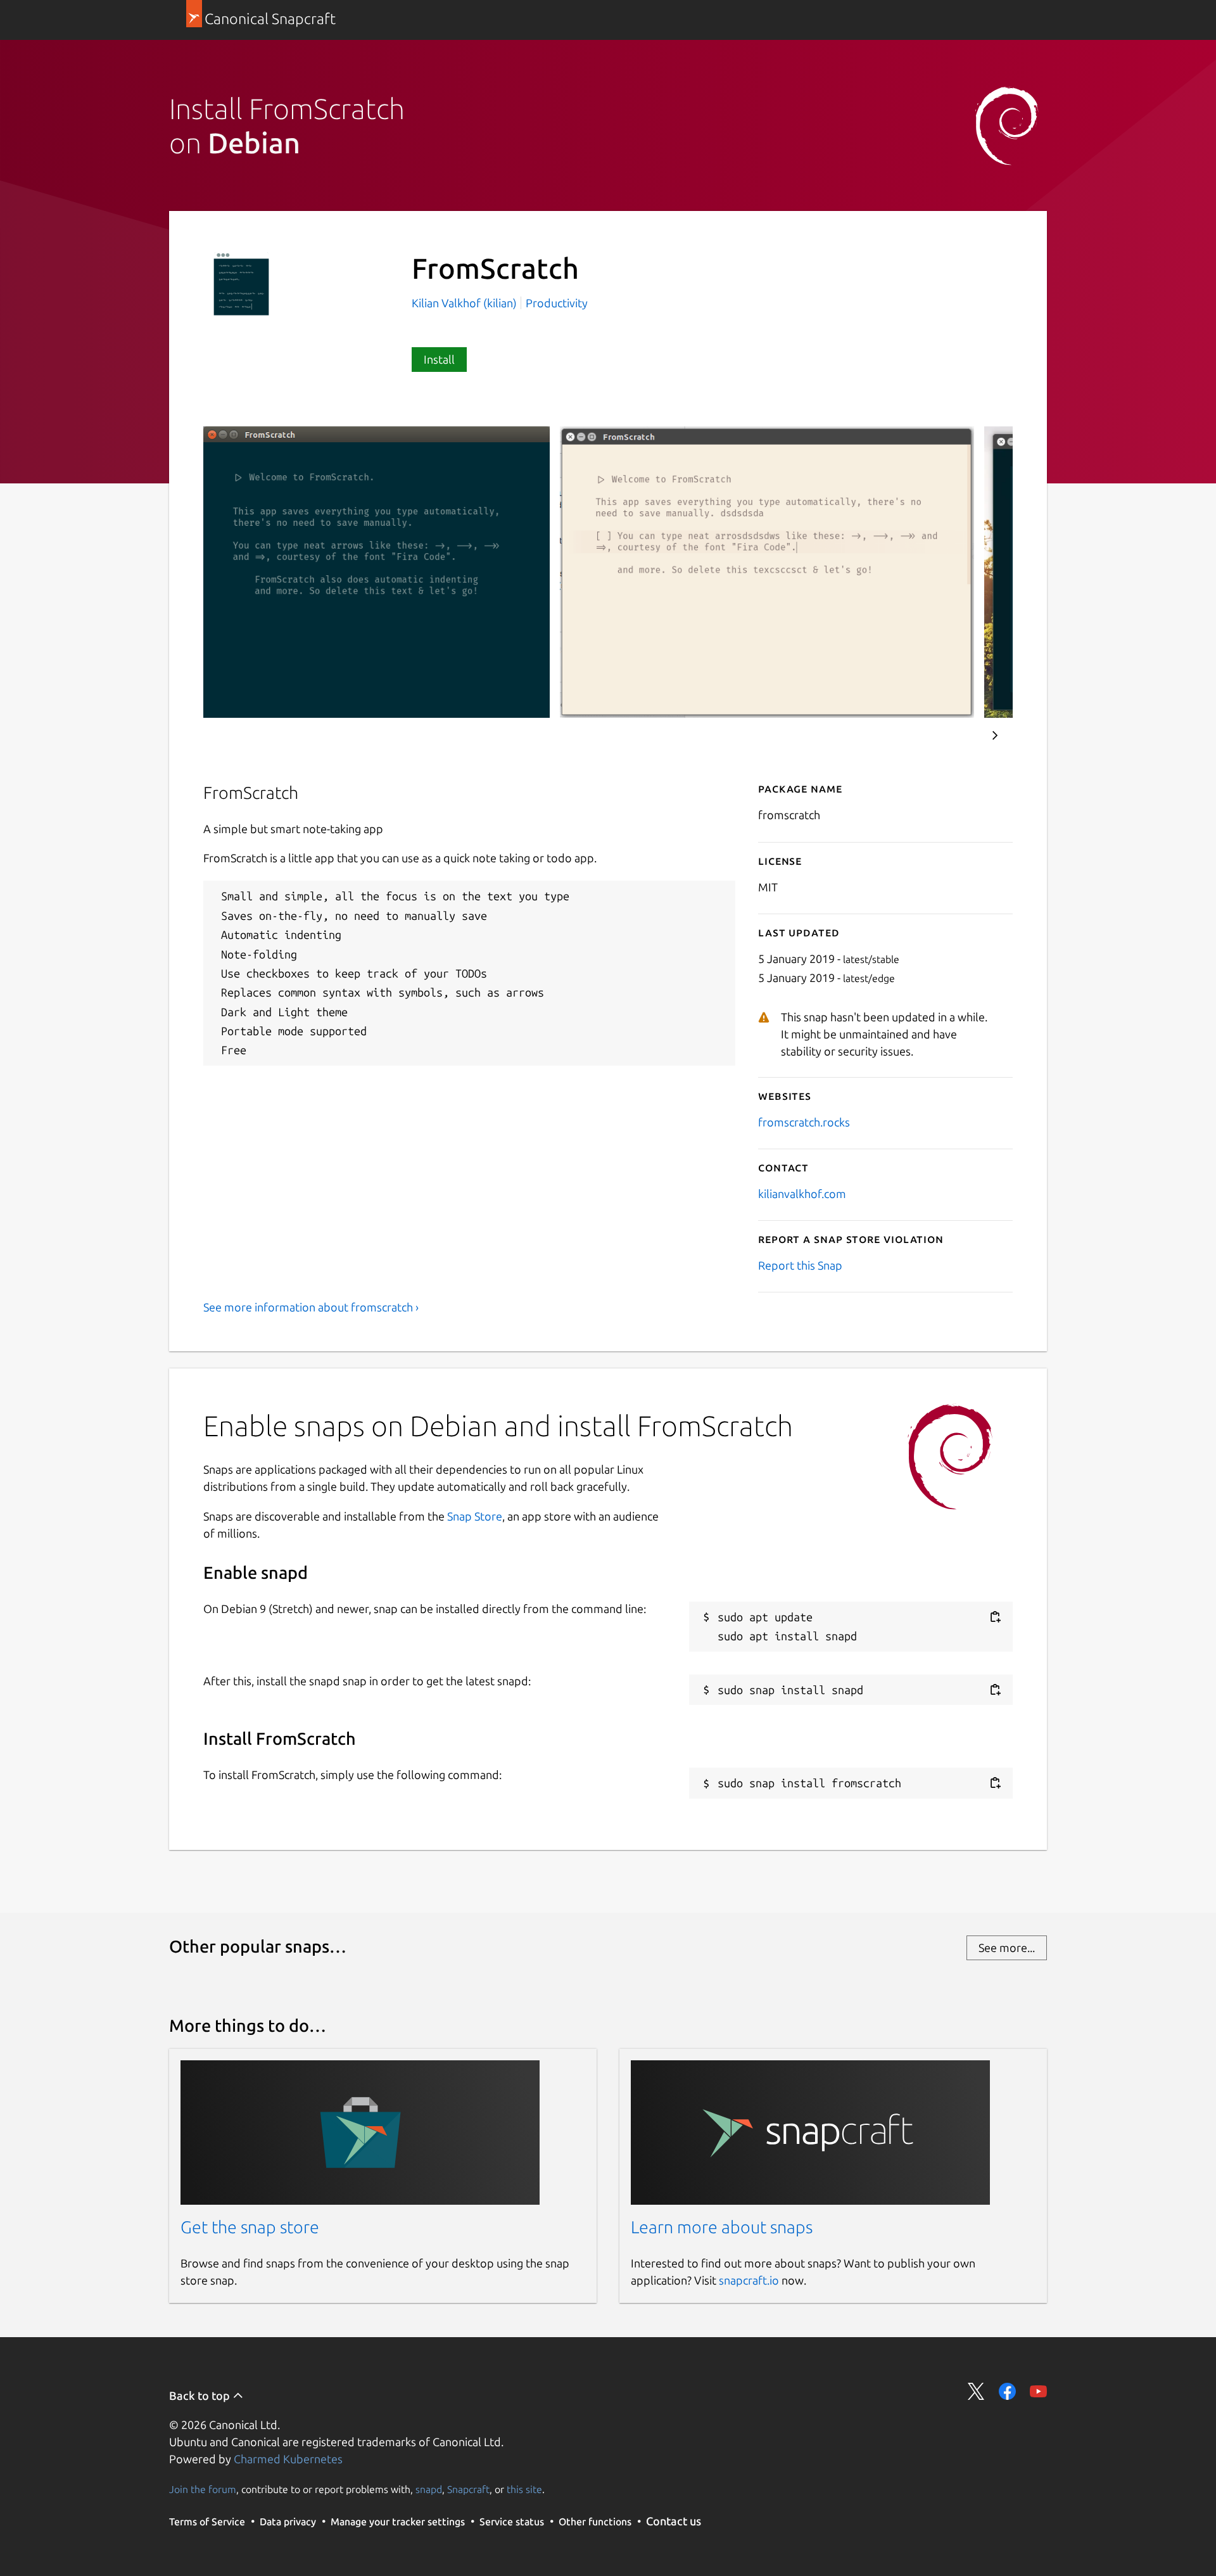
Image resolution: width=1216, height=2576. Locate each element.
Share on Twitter (976, 2391)
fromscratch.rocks (804, 1122)
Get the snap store (250, 2227)
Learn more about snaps (722, 2227)
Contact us (674, 2521)
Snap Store (475, 1516)
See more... (1007, 1948)
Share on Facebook (1007, 2391)
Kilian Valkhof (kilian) (465, 303)
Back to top (201, 2395)
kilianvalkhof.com (802, 1194)
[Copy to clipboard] (995, 1617)
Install (439, 359)
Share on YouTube (1038, 2391)
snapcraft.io (749, 2280)
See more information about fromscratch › (311, 1307)
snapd (429, 2489)
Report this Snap (800, 1265)
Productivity (557, 303)
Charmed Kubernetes (288, 2459)
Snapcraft (468, 2489)
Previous (957, 736)
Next (995, 736)
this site (524, 2489)
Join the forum (203, 2489)
